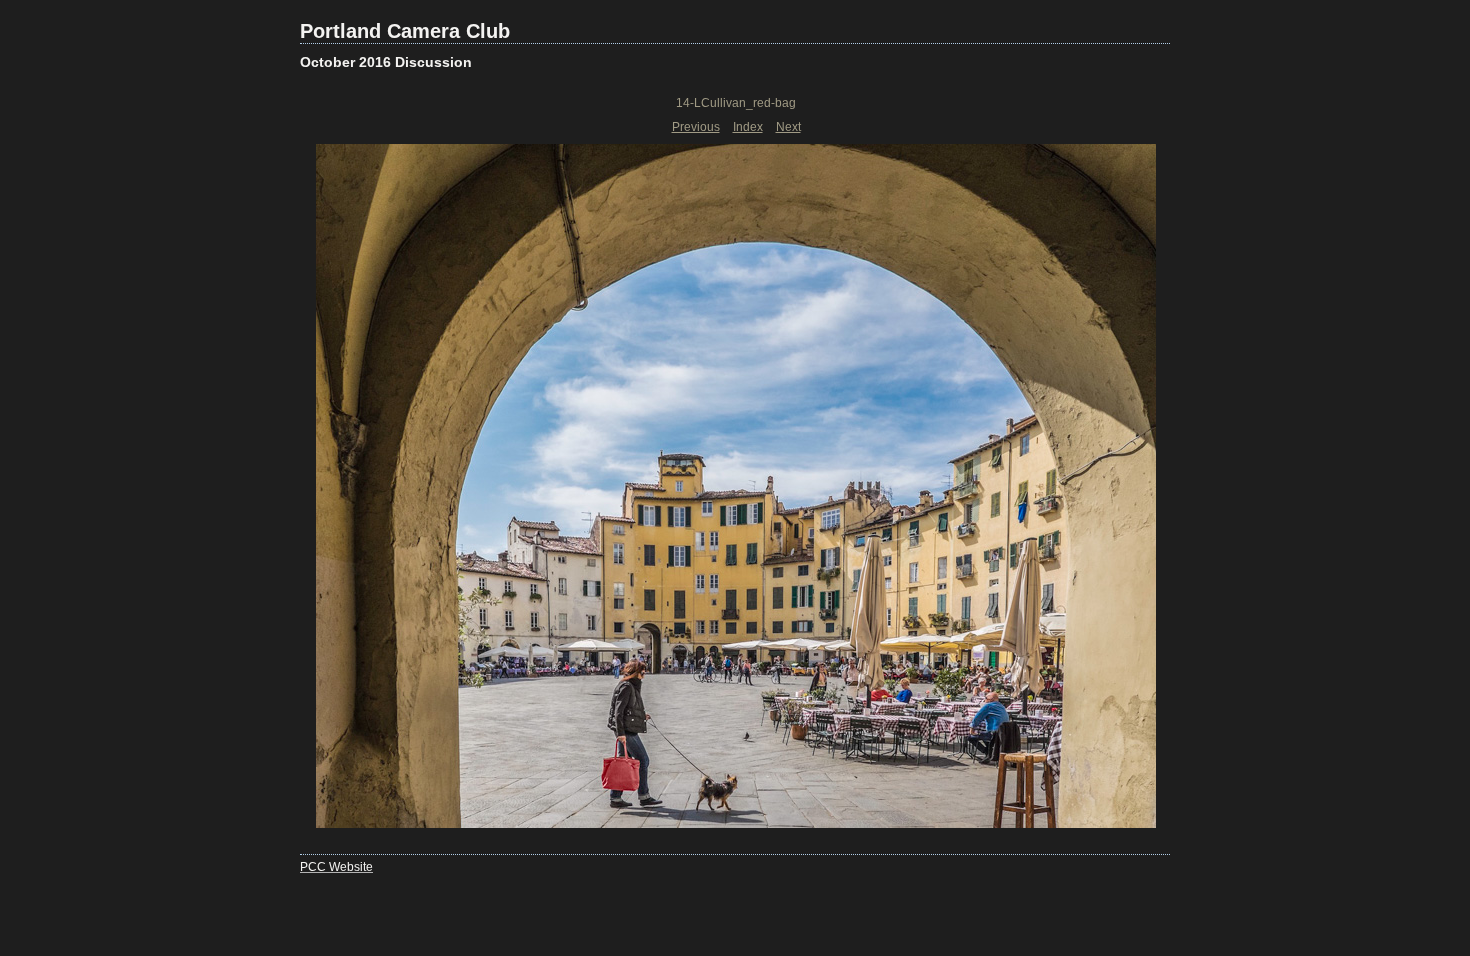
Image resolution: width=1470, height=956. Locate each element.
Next (788, 127)
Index (748, 127)
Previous (696, 127)
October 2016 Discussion (386, 62)
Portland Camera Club (405, 31)
